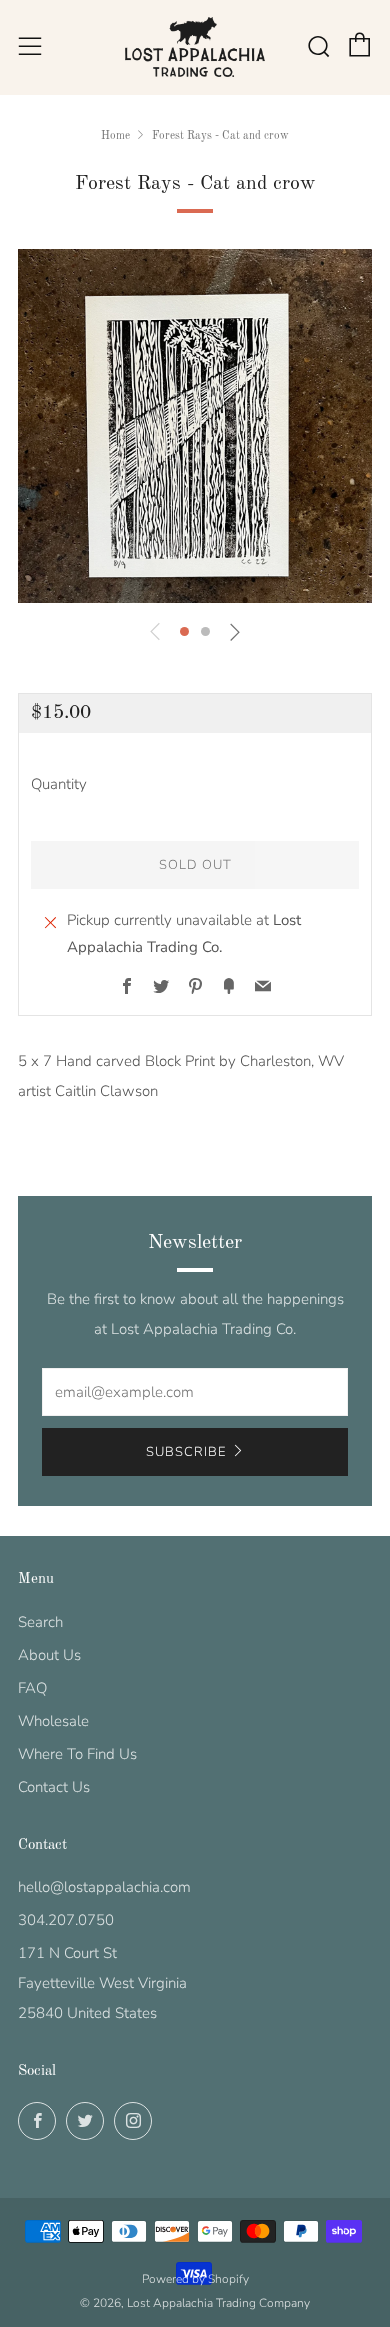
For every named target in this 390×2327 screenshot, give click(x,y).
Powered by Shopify (195, 2279)
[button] (184, 631)
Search (40, 1622)
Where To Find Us (77, 1754)
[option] (195, 426)
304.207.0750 (66, 1920)
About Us (49, 1655)
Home (115, 136)
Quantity (59, 784)
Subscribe (186, 1452)
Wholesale (53, 1721)
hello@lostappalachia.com (104, 1887)
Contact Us (54, 1787)
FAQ (32, 1688)
